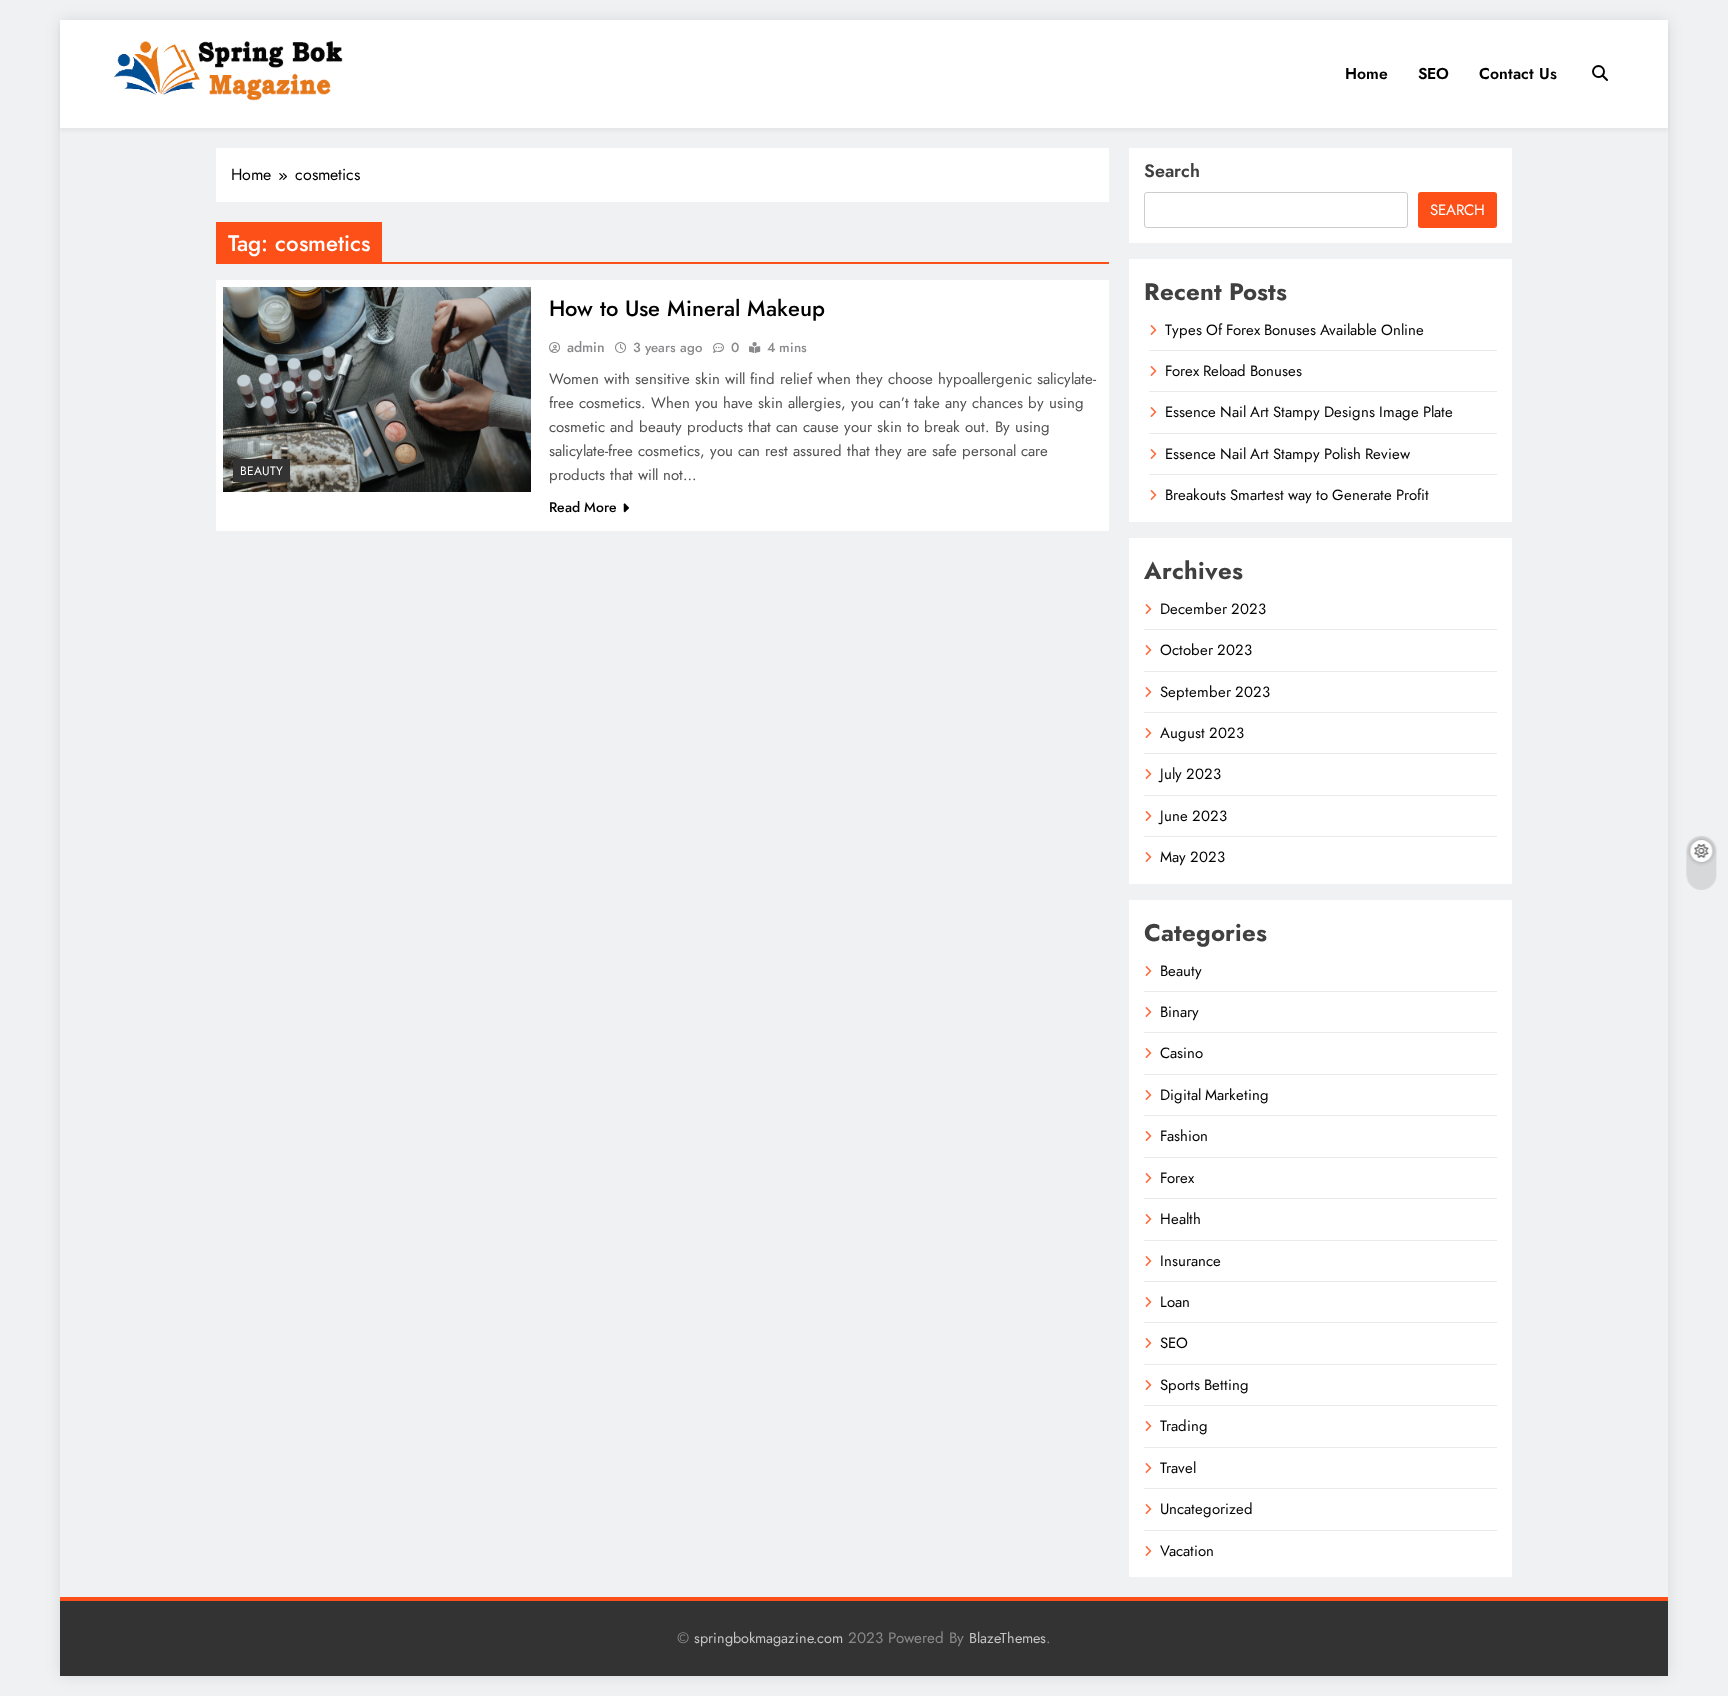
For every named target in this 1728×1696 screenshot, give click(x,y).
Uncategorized (1206, 1509)
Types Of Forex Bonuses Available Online (1294, 330)
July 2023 (1190, 774)
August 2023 (1202, 733)
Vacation (1187, 1551)
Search (1172, 171)
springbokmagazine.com (768, 1638)
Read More (583, 507)
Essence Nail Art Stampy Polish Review (1287, 454)
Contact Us (1518, 73)
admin (586, 347)
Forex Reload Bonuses (1233, 371)
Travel (1178, 1468)
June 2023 (1193, 816)
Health (1180, 1219)
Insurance (1190, 1261)
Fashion (1184, 1136)
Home (1366, 73)
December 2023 (1213, 609)
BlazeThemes (1007, 1638)
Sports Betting (1204, 1385)
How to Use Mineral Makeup (687, 308)
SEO (1433, 73)
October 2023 (1206, 650)
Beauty (261, 471)
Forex (1177, 1178)
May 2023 (1192, 857)
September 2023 (1215, 692)
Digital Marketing (1214, 1095)
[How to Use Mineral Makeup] (377, 389)
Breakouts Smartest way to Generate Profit (1297, 495)
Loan (1175, 1302)
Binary (1179, 1012)
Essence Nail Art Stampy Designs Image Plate (1309, 412)
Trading (1184, 1426)
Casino (1181, 1053)
